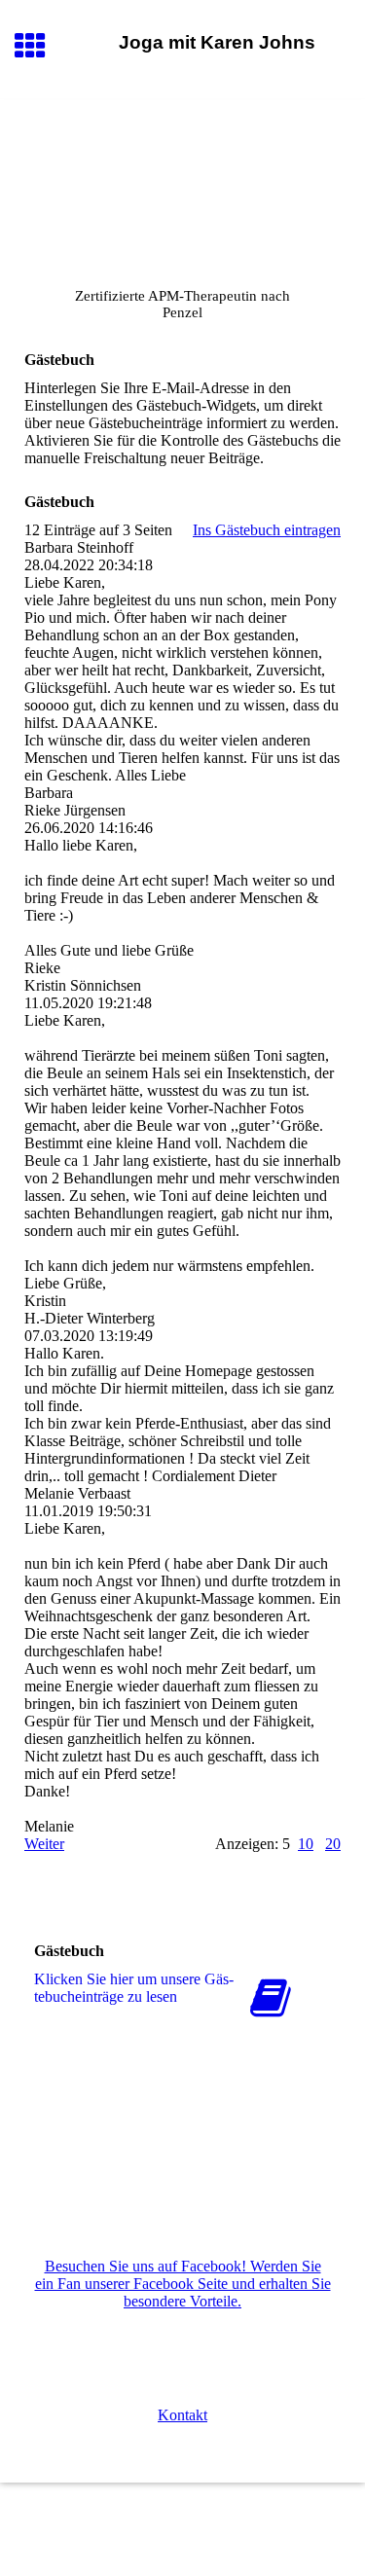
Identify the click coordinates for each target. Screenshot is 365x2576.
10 (306, 1844)
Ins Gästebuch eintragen (267, 530)
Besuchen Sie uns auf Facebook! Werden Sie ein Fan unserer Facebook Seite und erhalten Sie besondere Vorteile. (183, 2284)
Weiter (44, 1844)
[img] (182, 181)
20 (333, 1844)
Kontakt (182, 2415)
